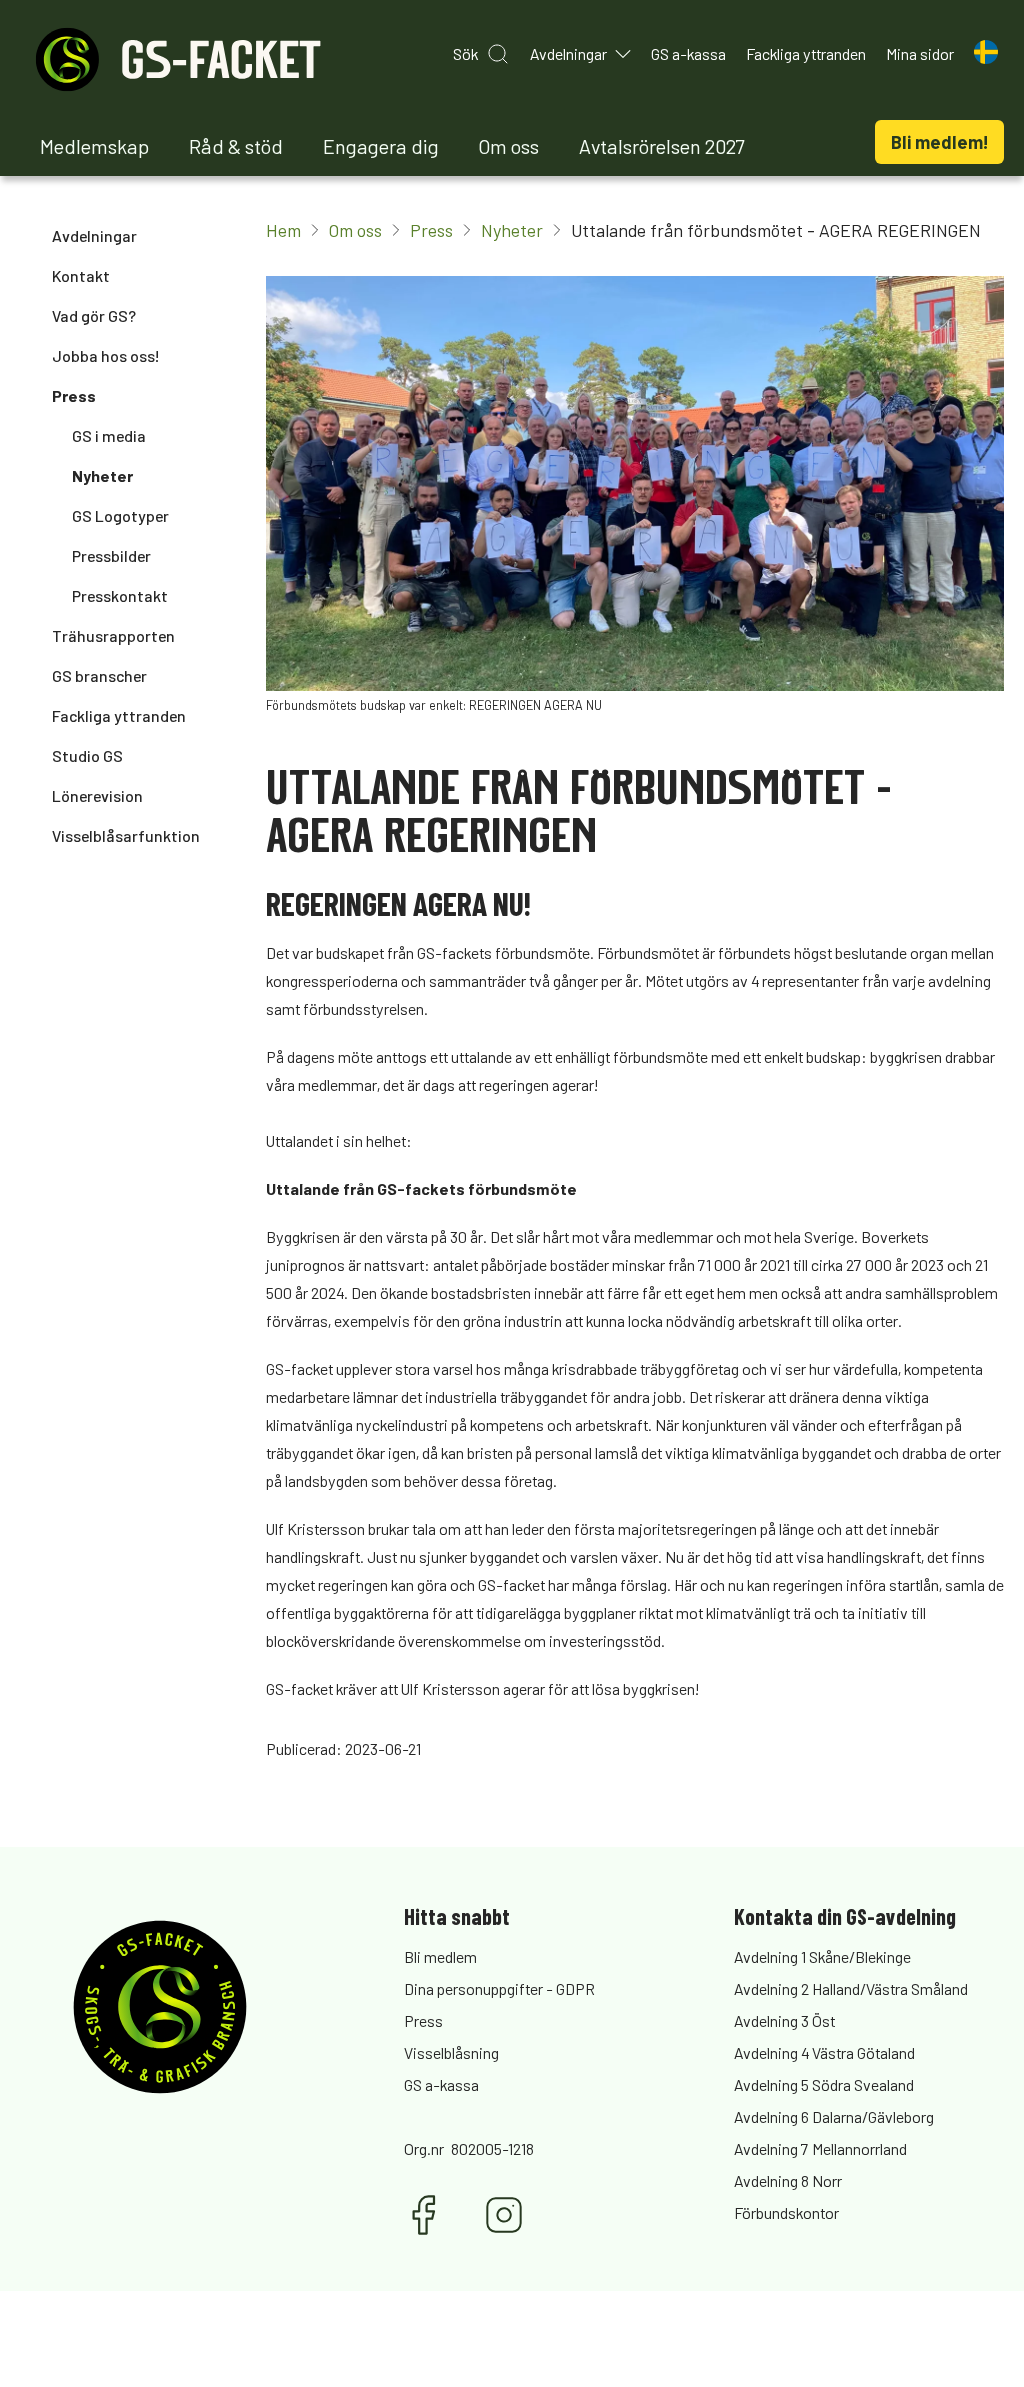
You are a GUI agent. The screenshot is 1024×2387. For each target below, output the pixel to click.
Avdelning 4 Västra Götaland (824, 2052)
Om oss (509, 146)
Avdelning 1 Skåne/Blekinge (822, 1956)
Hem (283, 230)
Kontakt (81, 275)
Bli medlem (440, 1956)
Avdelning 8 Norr (788, 2180)
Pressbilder (111, 555)
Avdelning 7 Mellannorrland (820, 2148)
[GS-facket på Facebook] (424, 2215)
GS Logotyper (120, 515)
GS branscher (99, 675)
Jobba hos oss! (105, 355)
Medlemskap (94, 146)
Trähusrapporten (113, 635)
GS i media (109, 435)
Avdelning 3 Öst (784, 2020)
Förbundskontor (786, 2212)
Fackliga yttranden (119, 715)
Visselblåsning (451, 2052)
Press (74, 395)
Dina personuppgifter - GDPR (499, 1988)
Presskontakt (120, 595)
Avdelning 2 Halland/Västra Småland (851, 1988)
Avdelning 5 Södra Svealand (824, 2084)
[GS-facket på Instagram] (504, 2215)
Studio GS (87, 755)
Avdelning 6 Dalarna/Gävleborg (834, 2116)
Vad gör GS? (94, 315)
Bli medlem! (939, 142)
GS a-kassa (441, 2084)
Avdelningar (94, 235)
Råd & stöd (236, 146)
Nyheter (102, 475)
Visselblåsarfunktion (126, 835)
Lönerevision (97, 795)
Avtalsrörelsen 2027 (662, 146)
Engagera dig (381, 146)
